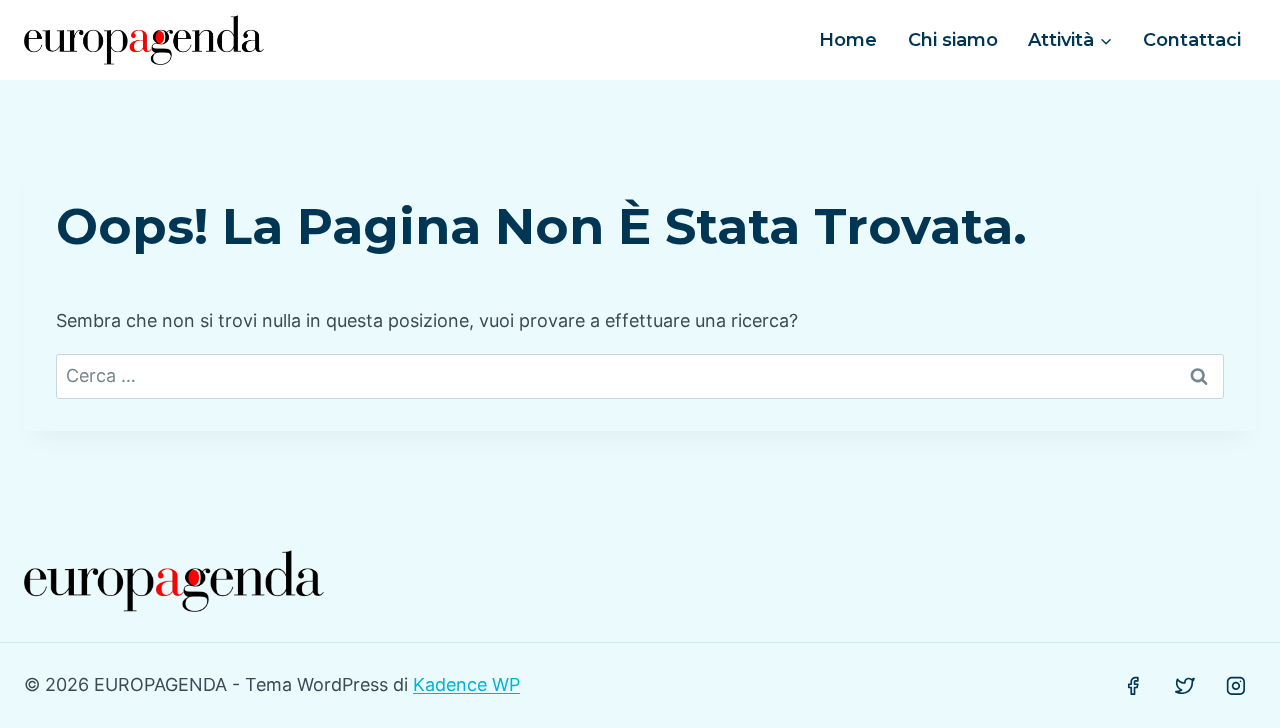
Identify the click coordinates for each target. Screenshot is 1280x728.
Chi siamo (953, 40)
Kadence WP (466, 684)
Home (848, 40)
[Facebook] (1133, 686)
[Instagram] (1236, 686)
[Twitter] (1185, 686)
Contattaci (1192, 40)
